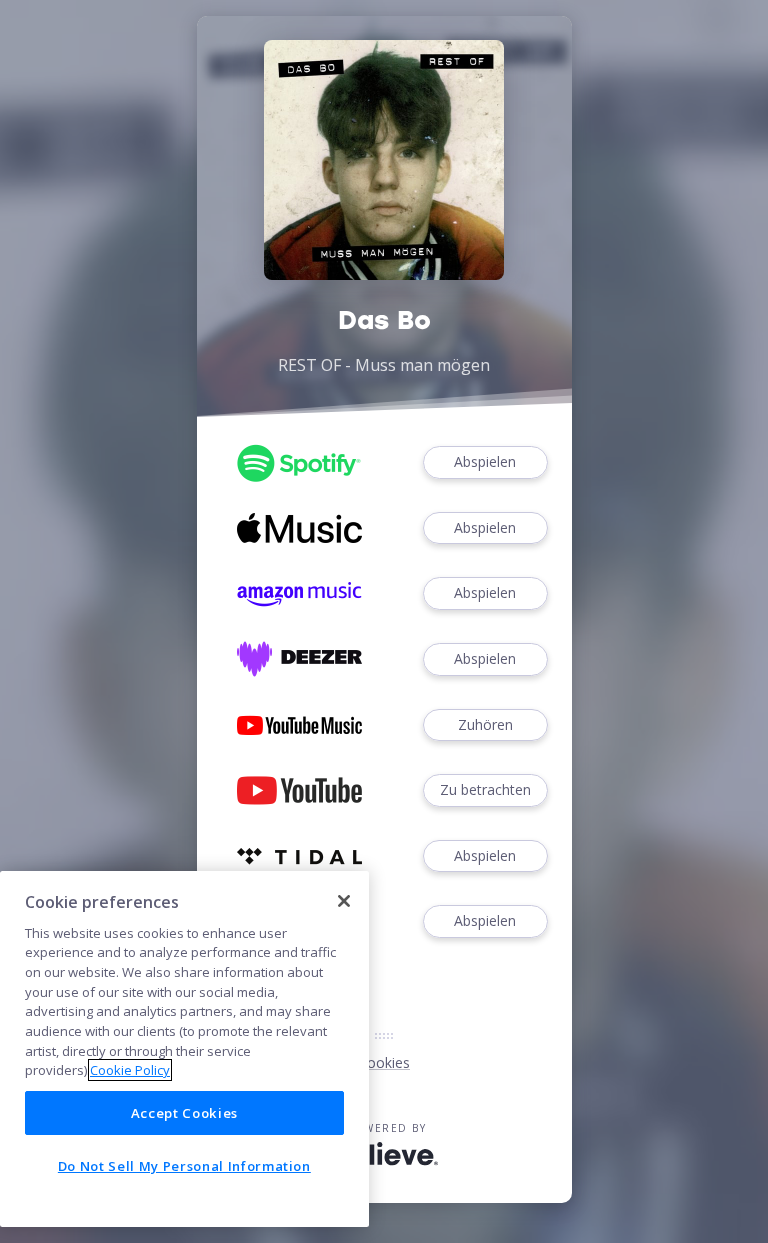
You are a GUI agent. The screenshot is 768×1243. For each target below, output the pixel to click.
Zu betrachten (485, 789)
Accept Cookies (184, 1113)
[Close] (344, 901)
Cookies (384, 1062)
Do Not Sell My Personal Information (184, 1166)
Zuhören (485, 724)
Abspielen (485, 461)
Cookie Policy (130, 1070)
